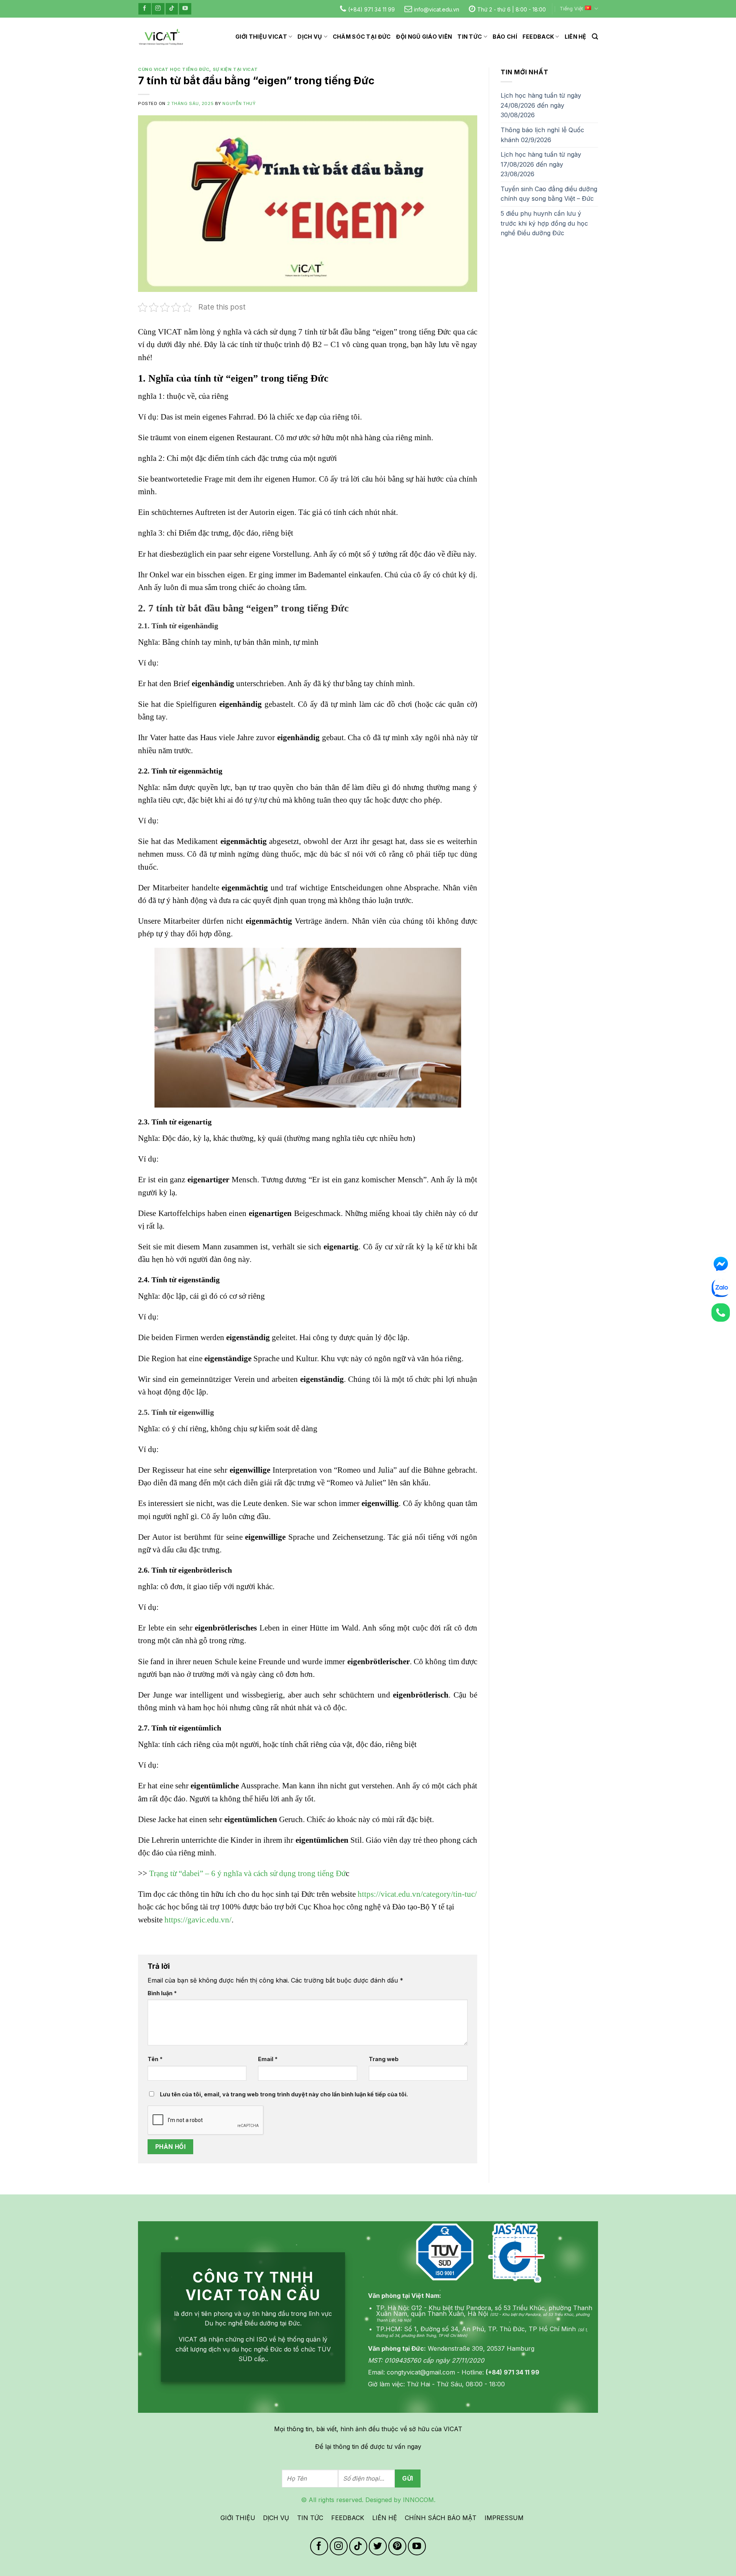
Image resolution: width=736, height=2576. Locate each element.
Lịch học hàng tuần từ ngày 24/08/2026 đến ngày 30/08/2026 (541, 105)
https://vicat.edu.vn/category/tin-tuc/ (417, 1894)
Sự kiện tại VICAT (235, 69)
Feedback (538, 37)
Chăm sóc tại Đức (362, 37)
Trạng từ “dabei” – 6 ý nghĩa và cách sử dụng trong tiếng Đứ (247, 1873)
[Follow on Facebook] (145, 9)
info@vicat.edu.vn (437, 9)
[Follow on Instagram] (158, 9)
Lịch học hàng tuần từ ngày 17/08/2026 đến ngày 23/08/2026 (541, 164)
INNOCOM (418, 2500)
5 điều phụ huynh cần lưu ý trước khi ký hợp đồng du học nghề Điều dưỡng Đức (544, 223)
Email (268, 2059)
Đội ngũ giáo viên (424, 37)
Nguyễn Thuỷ (239, 103)
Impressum (504, 2518)
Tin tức (470, 37)
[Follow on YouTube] (185, 9)
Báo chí (505, 37)
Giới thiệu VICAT (261, 37)
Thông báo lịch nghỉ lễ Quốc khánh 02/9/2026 (542, 135)
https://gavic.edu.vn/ (198, 1920)
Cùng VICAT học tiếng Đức (174, 69)
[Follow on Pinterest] (397, 2546)
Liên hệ (576, 37)
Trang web (384, 2059)
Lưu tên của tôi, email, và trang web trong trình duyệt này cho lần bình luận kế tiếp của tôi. (284, 2094)
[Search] (595, 37)
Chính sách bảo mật (441, 2518)
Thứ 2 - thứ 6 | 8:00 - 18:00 (512, 9)
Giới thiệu (238, 2518)
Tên (155, 2059)
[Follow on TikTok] (172, 9)
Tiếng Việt (571, 9)
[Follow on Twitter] (378, 2546)
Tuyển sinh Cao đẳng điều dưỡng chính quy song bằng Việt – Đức (549, 194)
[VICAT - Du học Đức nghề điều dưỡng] (161, 37)
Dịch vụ (310, 37)
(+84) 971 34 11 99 (371, 9)
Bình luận (162, 1993)
